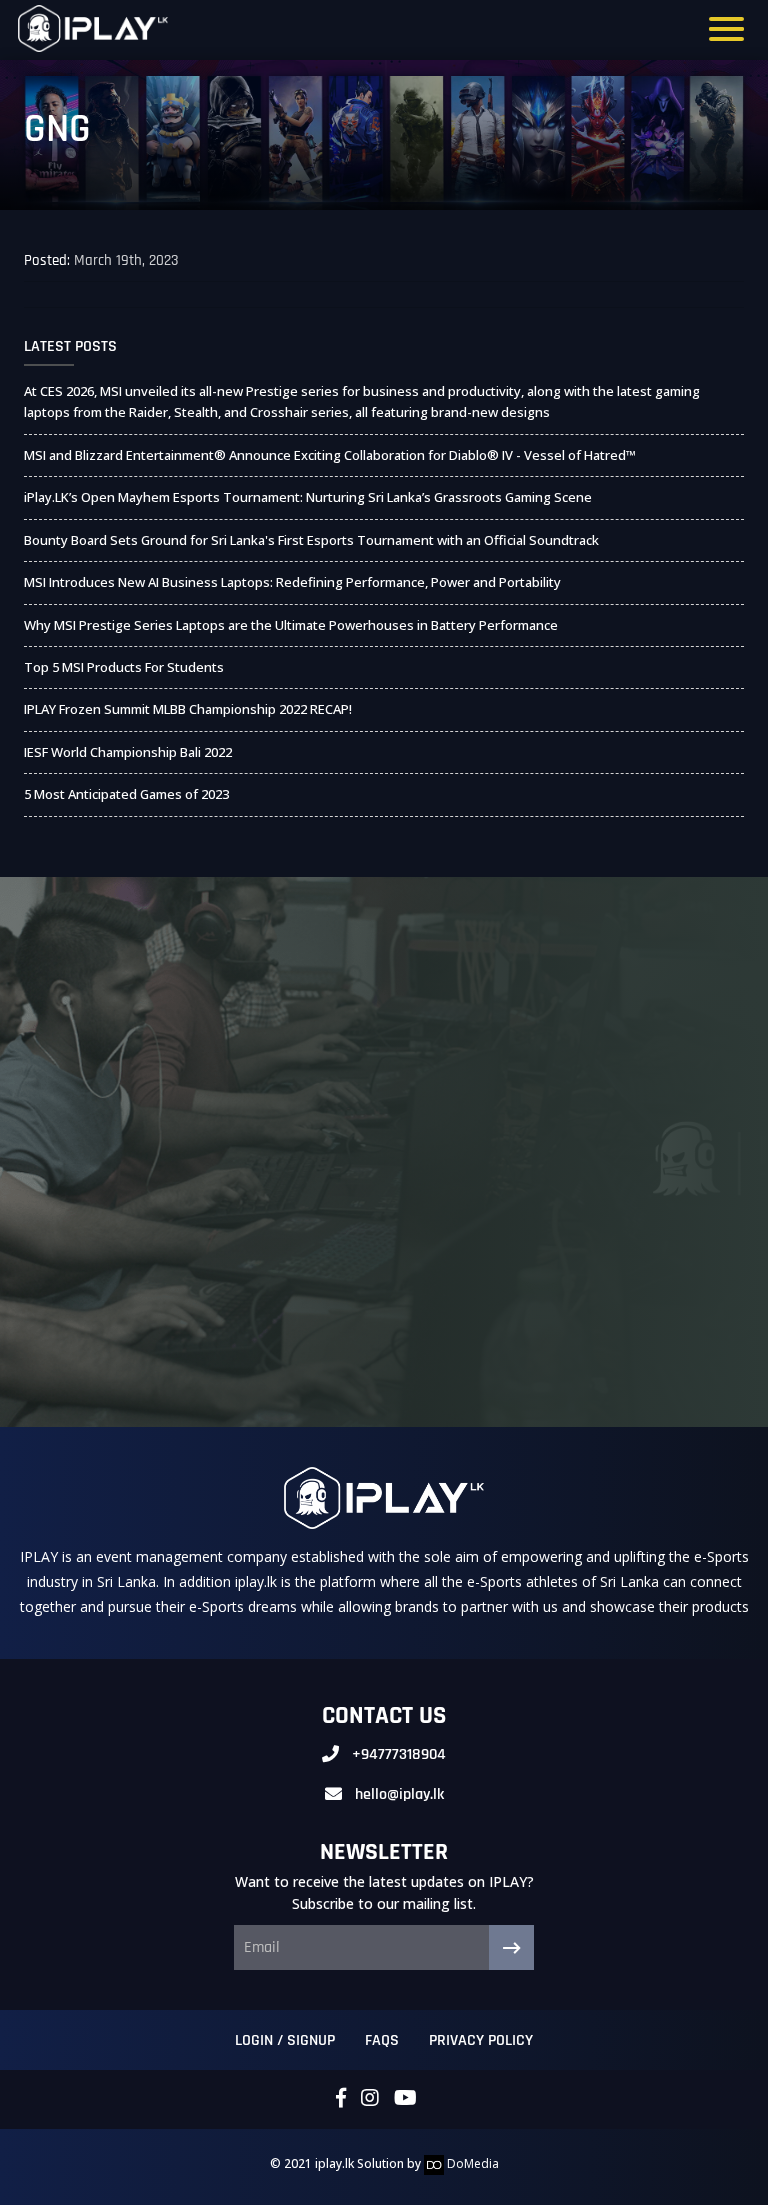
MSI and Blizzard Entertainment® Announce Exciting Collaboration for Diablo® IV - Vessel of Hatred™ (330, 455)
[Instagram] (370, 2099)
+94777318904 (399, 1754)
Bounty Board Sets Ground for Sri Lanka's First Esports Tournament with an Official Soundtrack (311, 540)
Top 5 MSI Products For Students (124, 667)
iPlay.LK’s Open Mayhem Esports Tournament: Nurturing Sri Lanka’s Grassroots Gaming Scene (308, 497)
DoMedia (471, 2163)
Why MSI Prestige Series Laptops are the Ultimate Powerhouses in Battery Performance (291, 625)
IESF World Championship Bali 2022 (128, 752)
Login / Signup (285, 2040)
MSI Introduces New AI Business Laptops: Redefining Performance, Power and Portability (292, 582)
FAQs (382, 2040)
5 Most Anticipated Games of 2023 (126, 794)
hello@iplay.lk (399, 1794)
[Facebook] (341, 2099)
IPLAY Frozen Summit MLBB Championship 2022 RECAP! (188, 709)
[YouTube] (405, 2099)
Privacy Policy (481, 2040)
